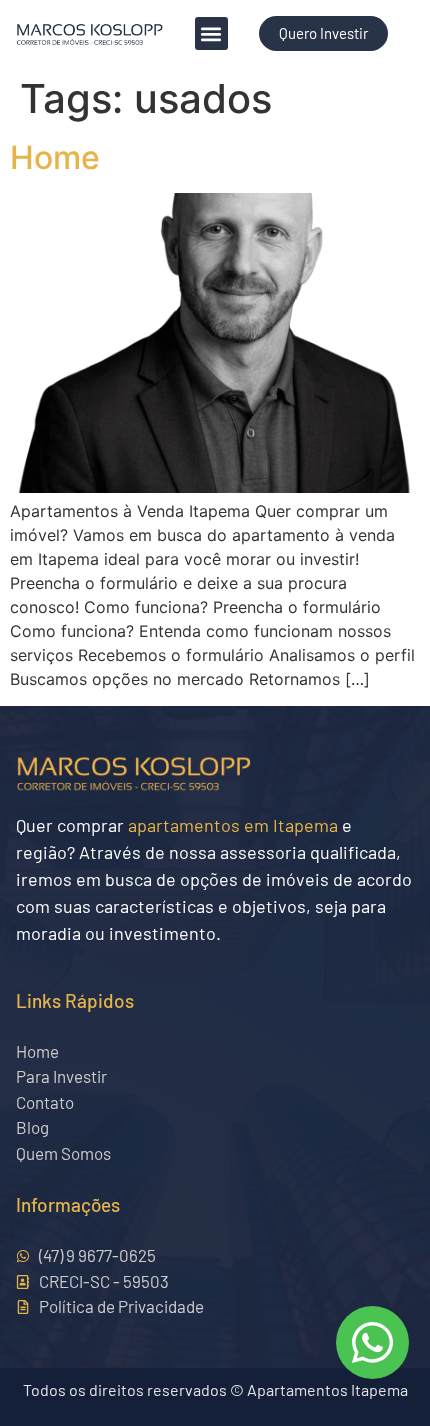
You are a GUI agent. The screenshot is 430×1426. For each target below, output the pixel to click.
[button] (211, 33)
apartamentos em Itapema (233, 825)
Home (55, 157)
